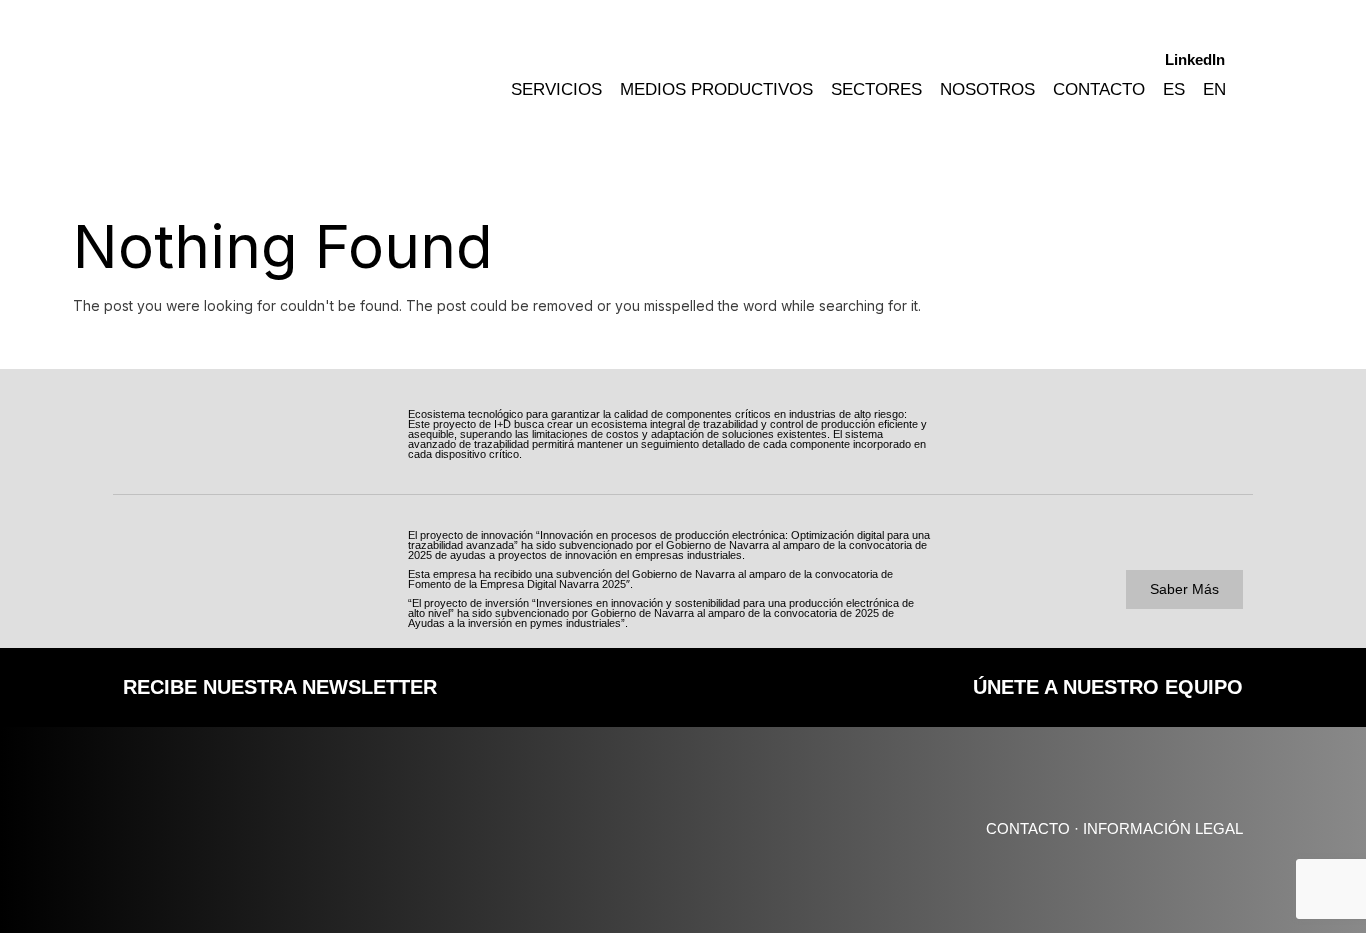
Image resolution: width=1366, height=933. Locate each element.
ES (1174, 89)
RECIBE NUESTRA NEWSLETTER (280, 687)
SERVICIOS (556, 89)
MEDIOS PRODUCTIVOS (716, 89)
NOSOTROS (987, 89)
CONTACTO (1099, 89)
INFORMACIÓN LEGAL (1163, 828)
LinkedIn (1195, 59)
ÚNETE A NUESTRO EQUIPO (1108, 687)
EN (1214, 89)
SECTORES (876, 89)
